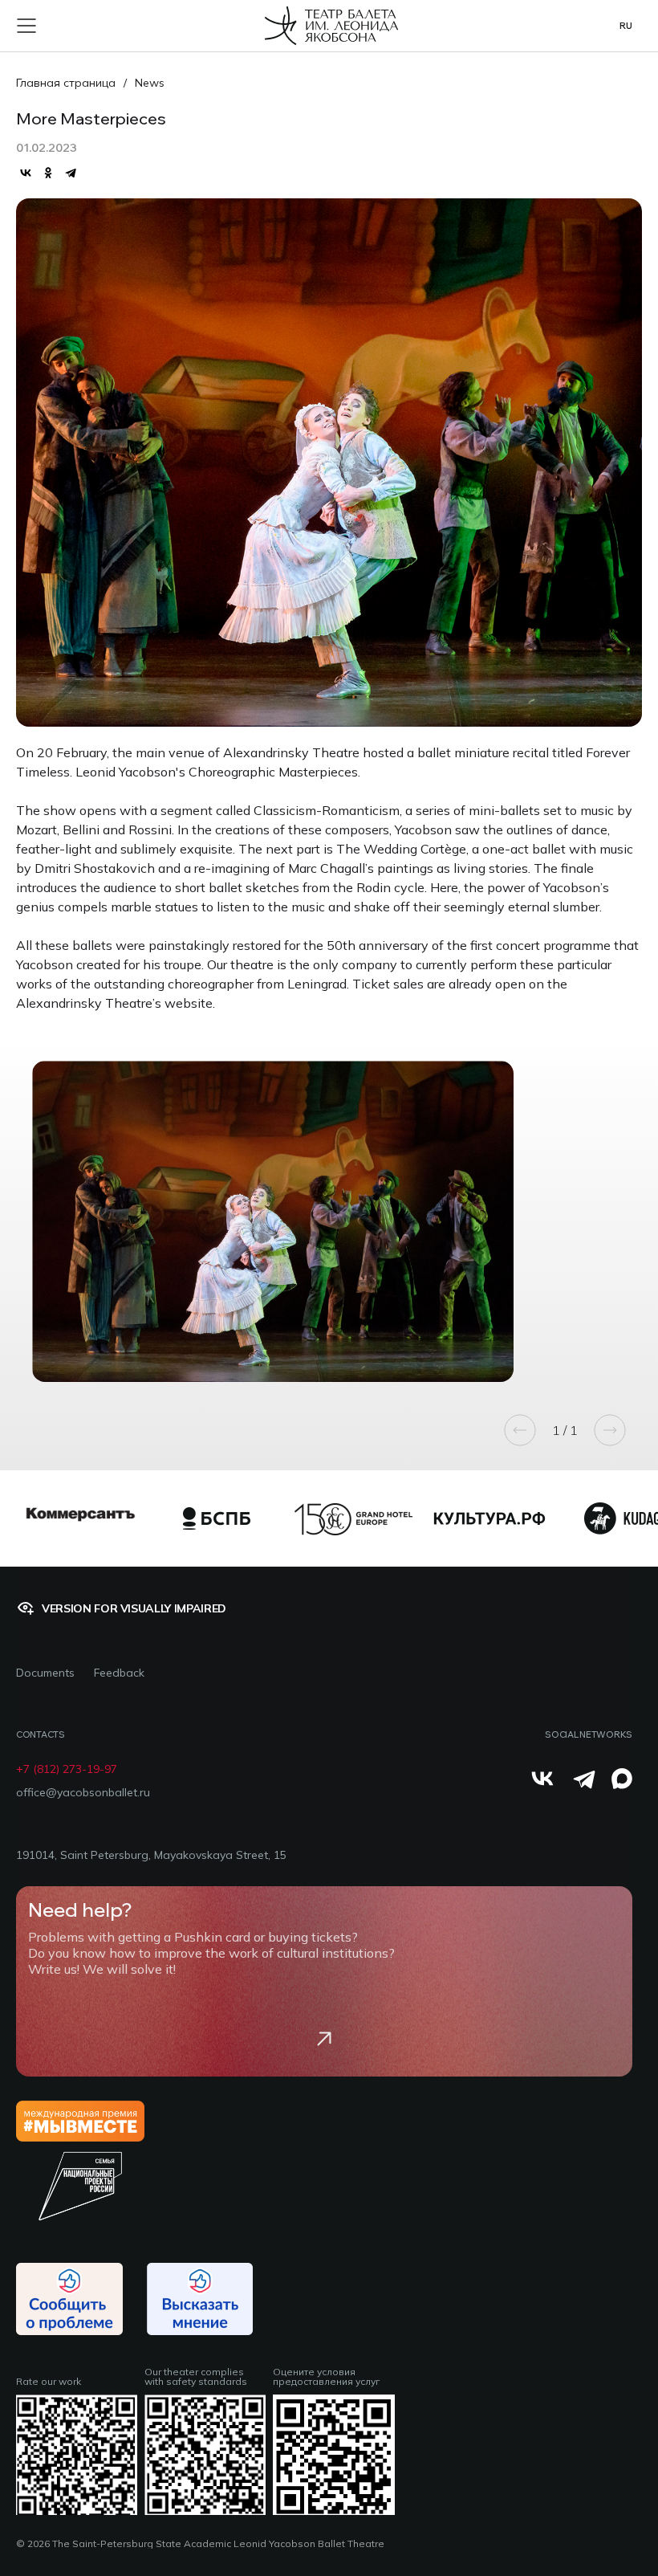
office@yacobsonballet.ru (83, 1793)
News (150, 83)
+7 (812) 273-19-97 (67, 1769)
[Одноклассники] (48, 173)
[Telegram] (71, 173)
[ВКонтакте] (26, 173)
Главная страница (66, 83)
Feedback (119, 1673)
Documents (45, 1673)
